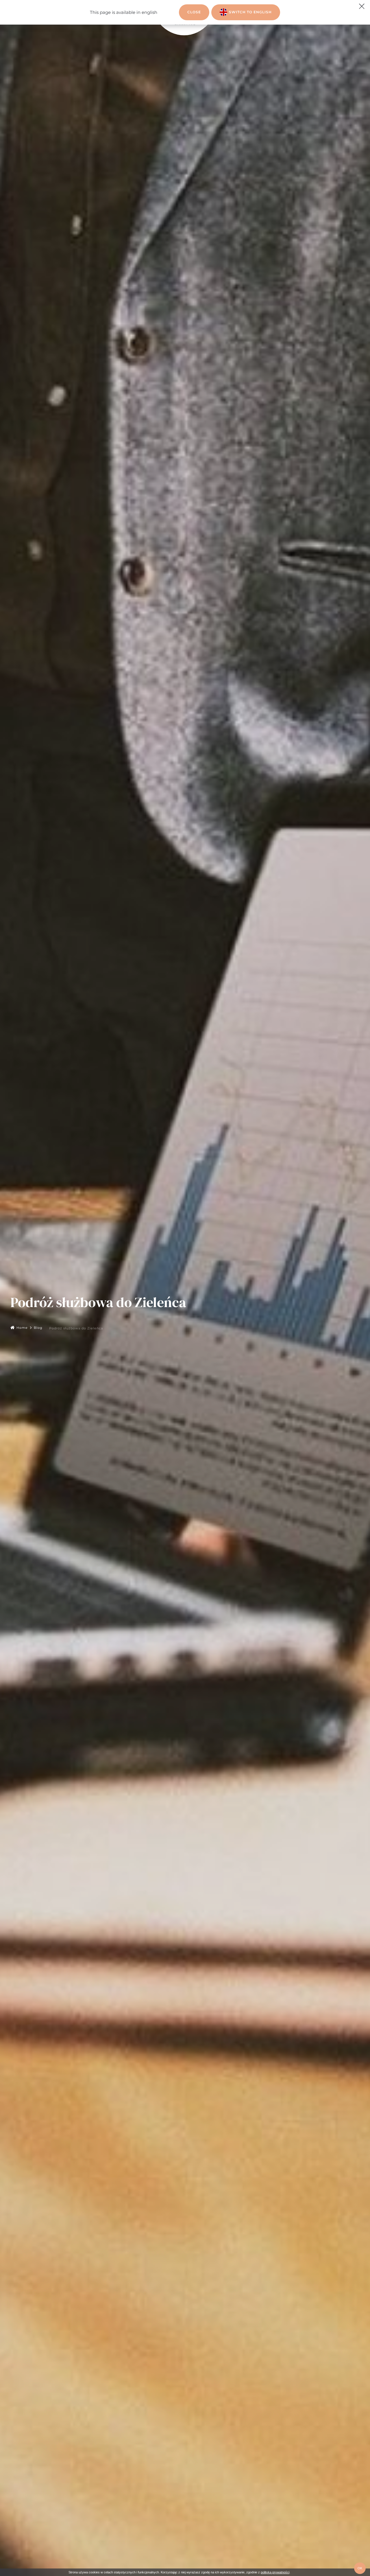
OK (360, 2568)
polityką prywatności (275, 2572)
